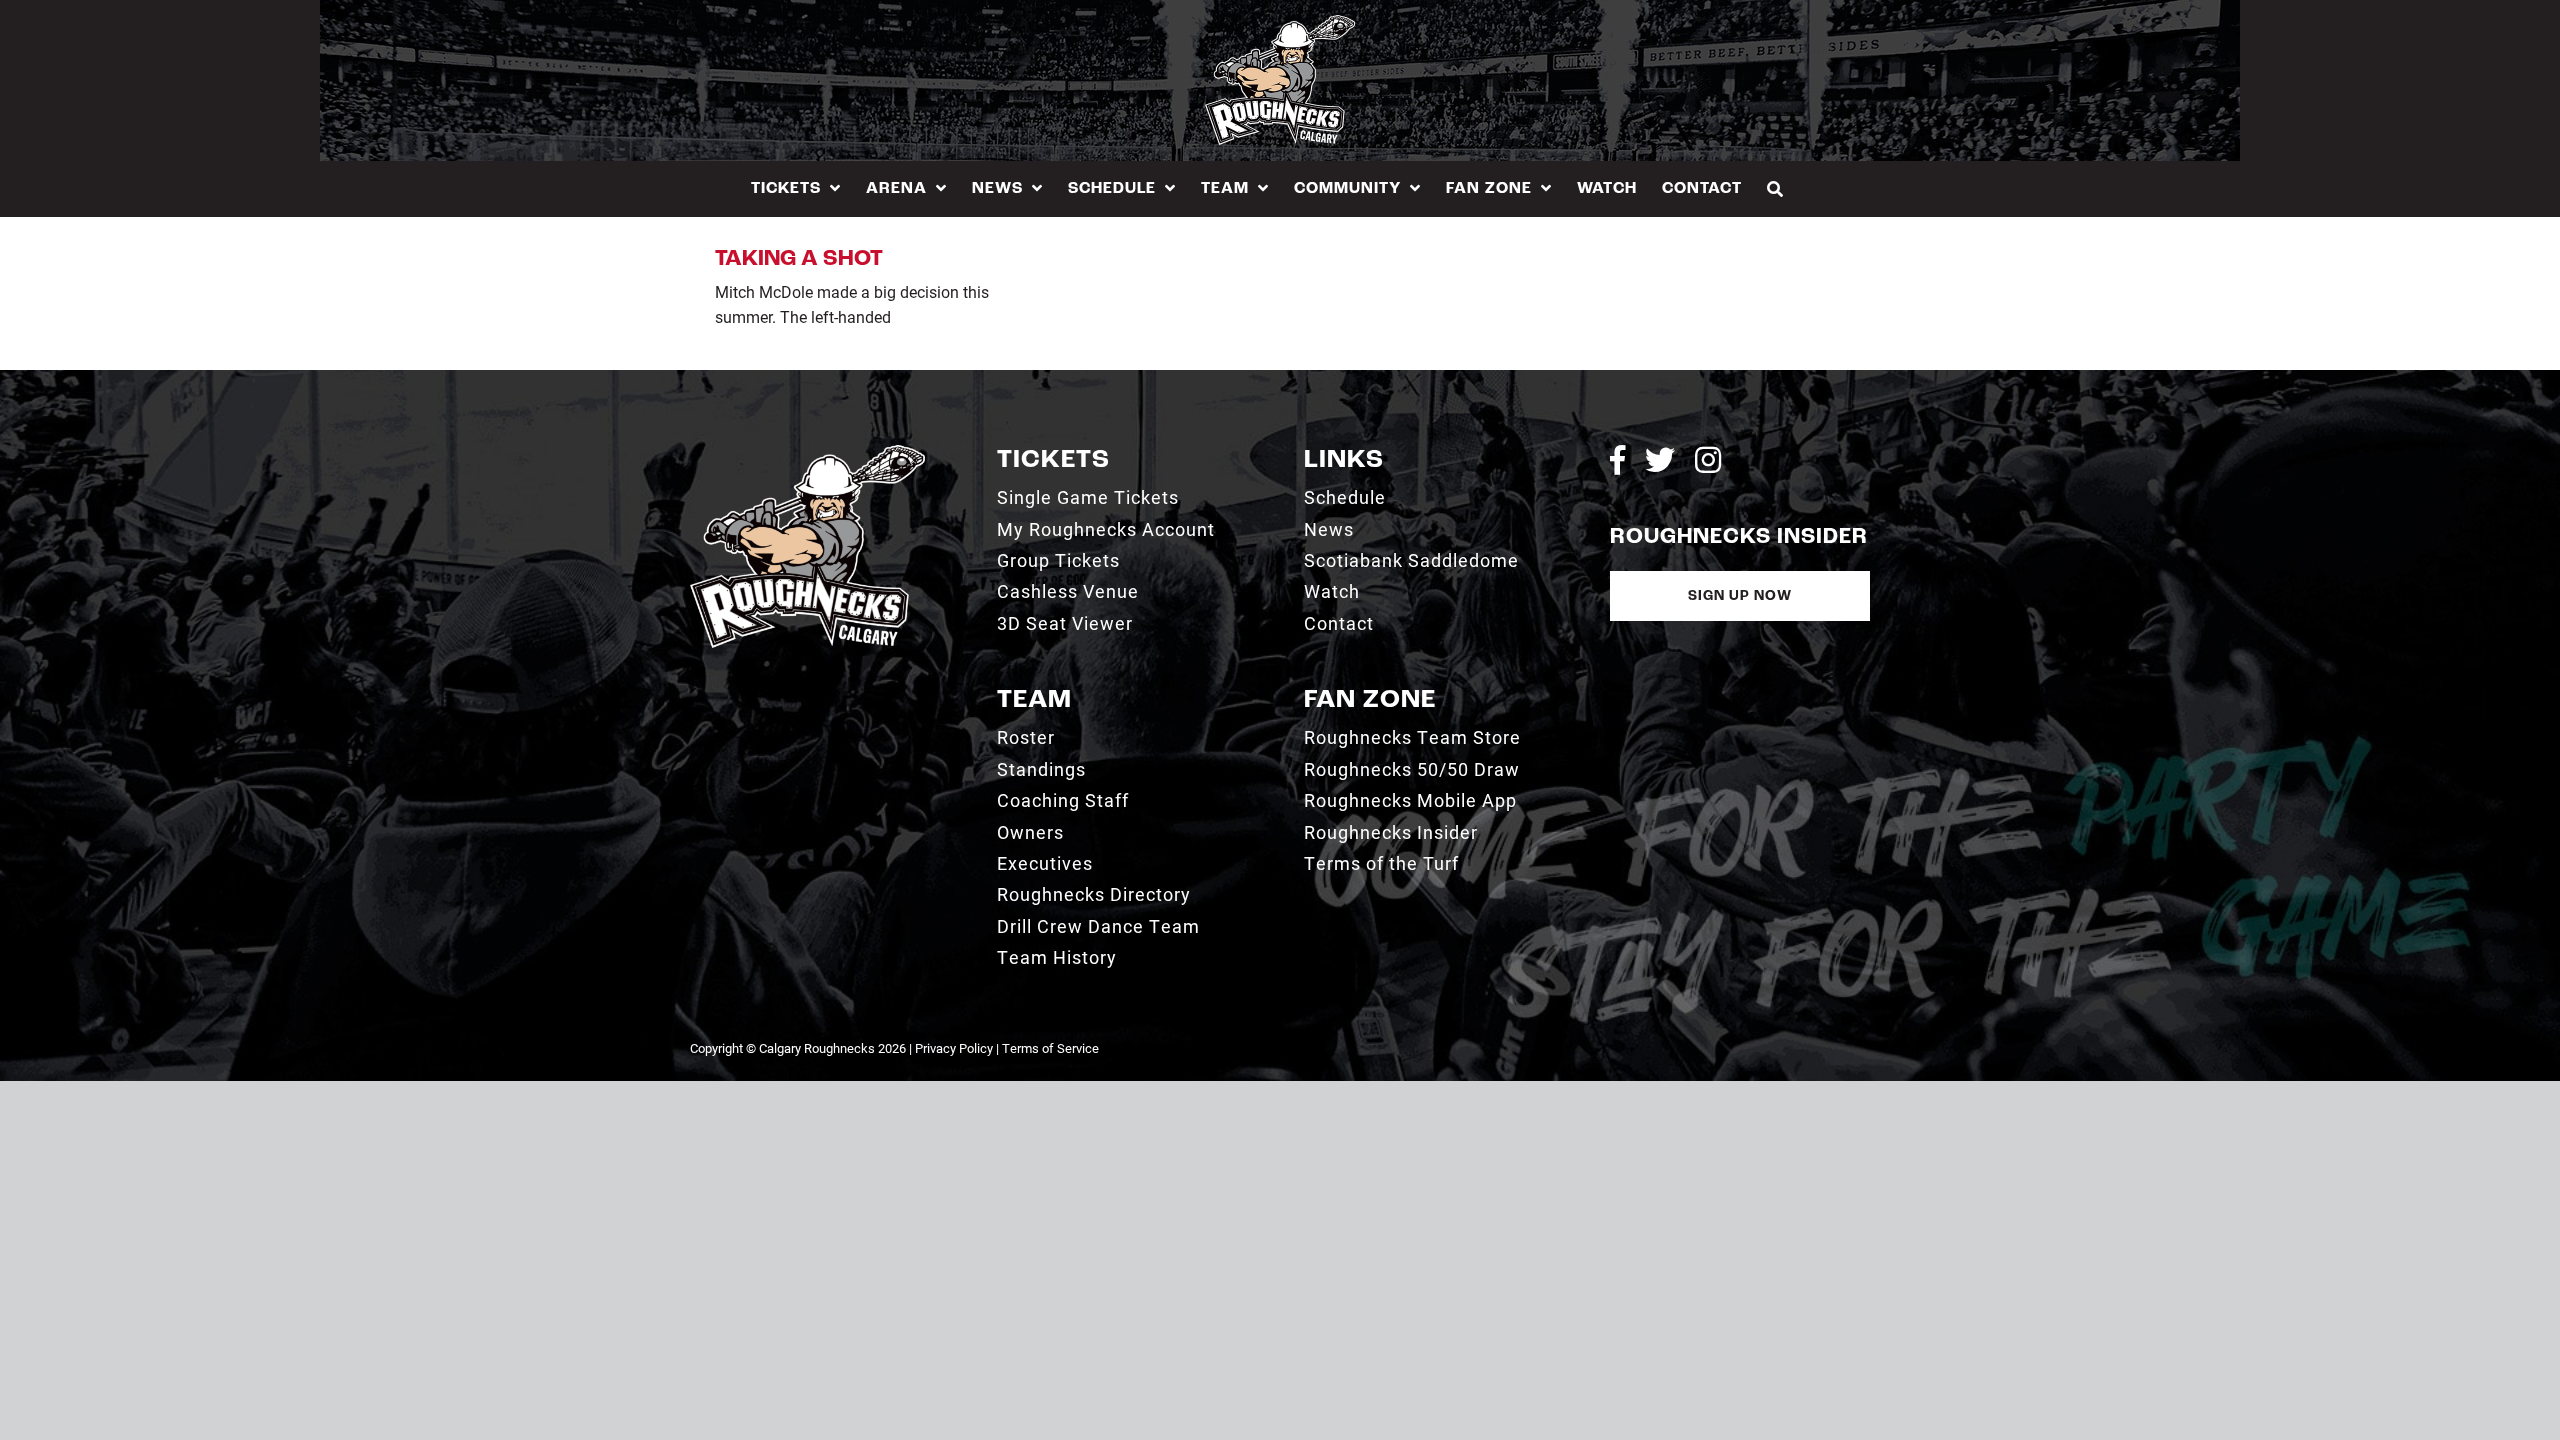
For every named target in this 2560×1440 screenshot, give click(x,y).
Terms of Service (1050, 1048)
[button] (1775, 188)
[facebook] (1617, 460)
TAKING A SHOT (799, 259)
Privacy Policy (954, 1048)
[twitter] (1660, 460)
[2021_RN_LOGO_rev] (807, 452)
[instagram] (1708, 460)
